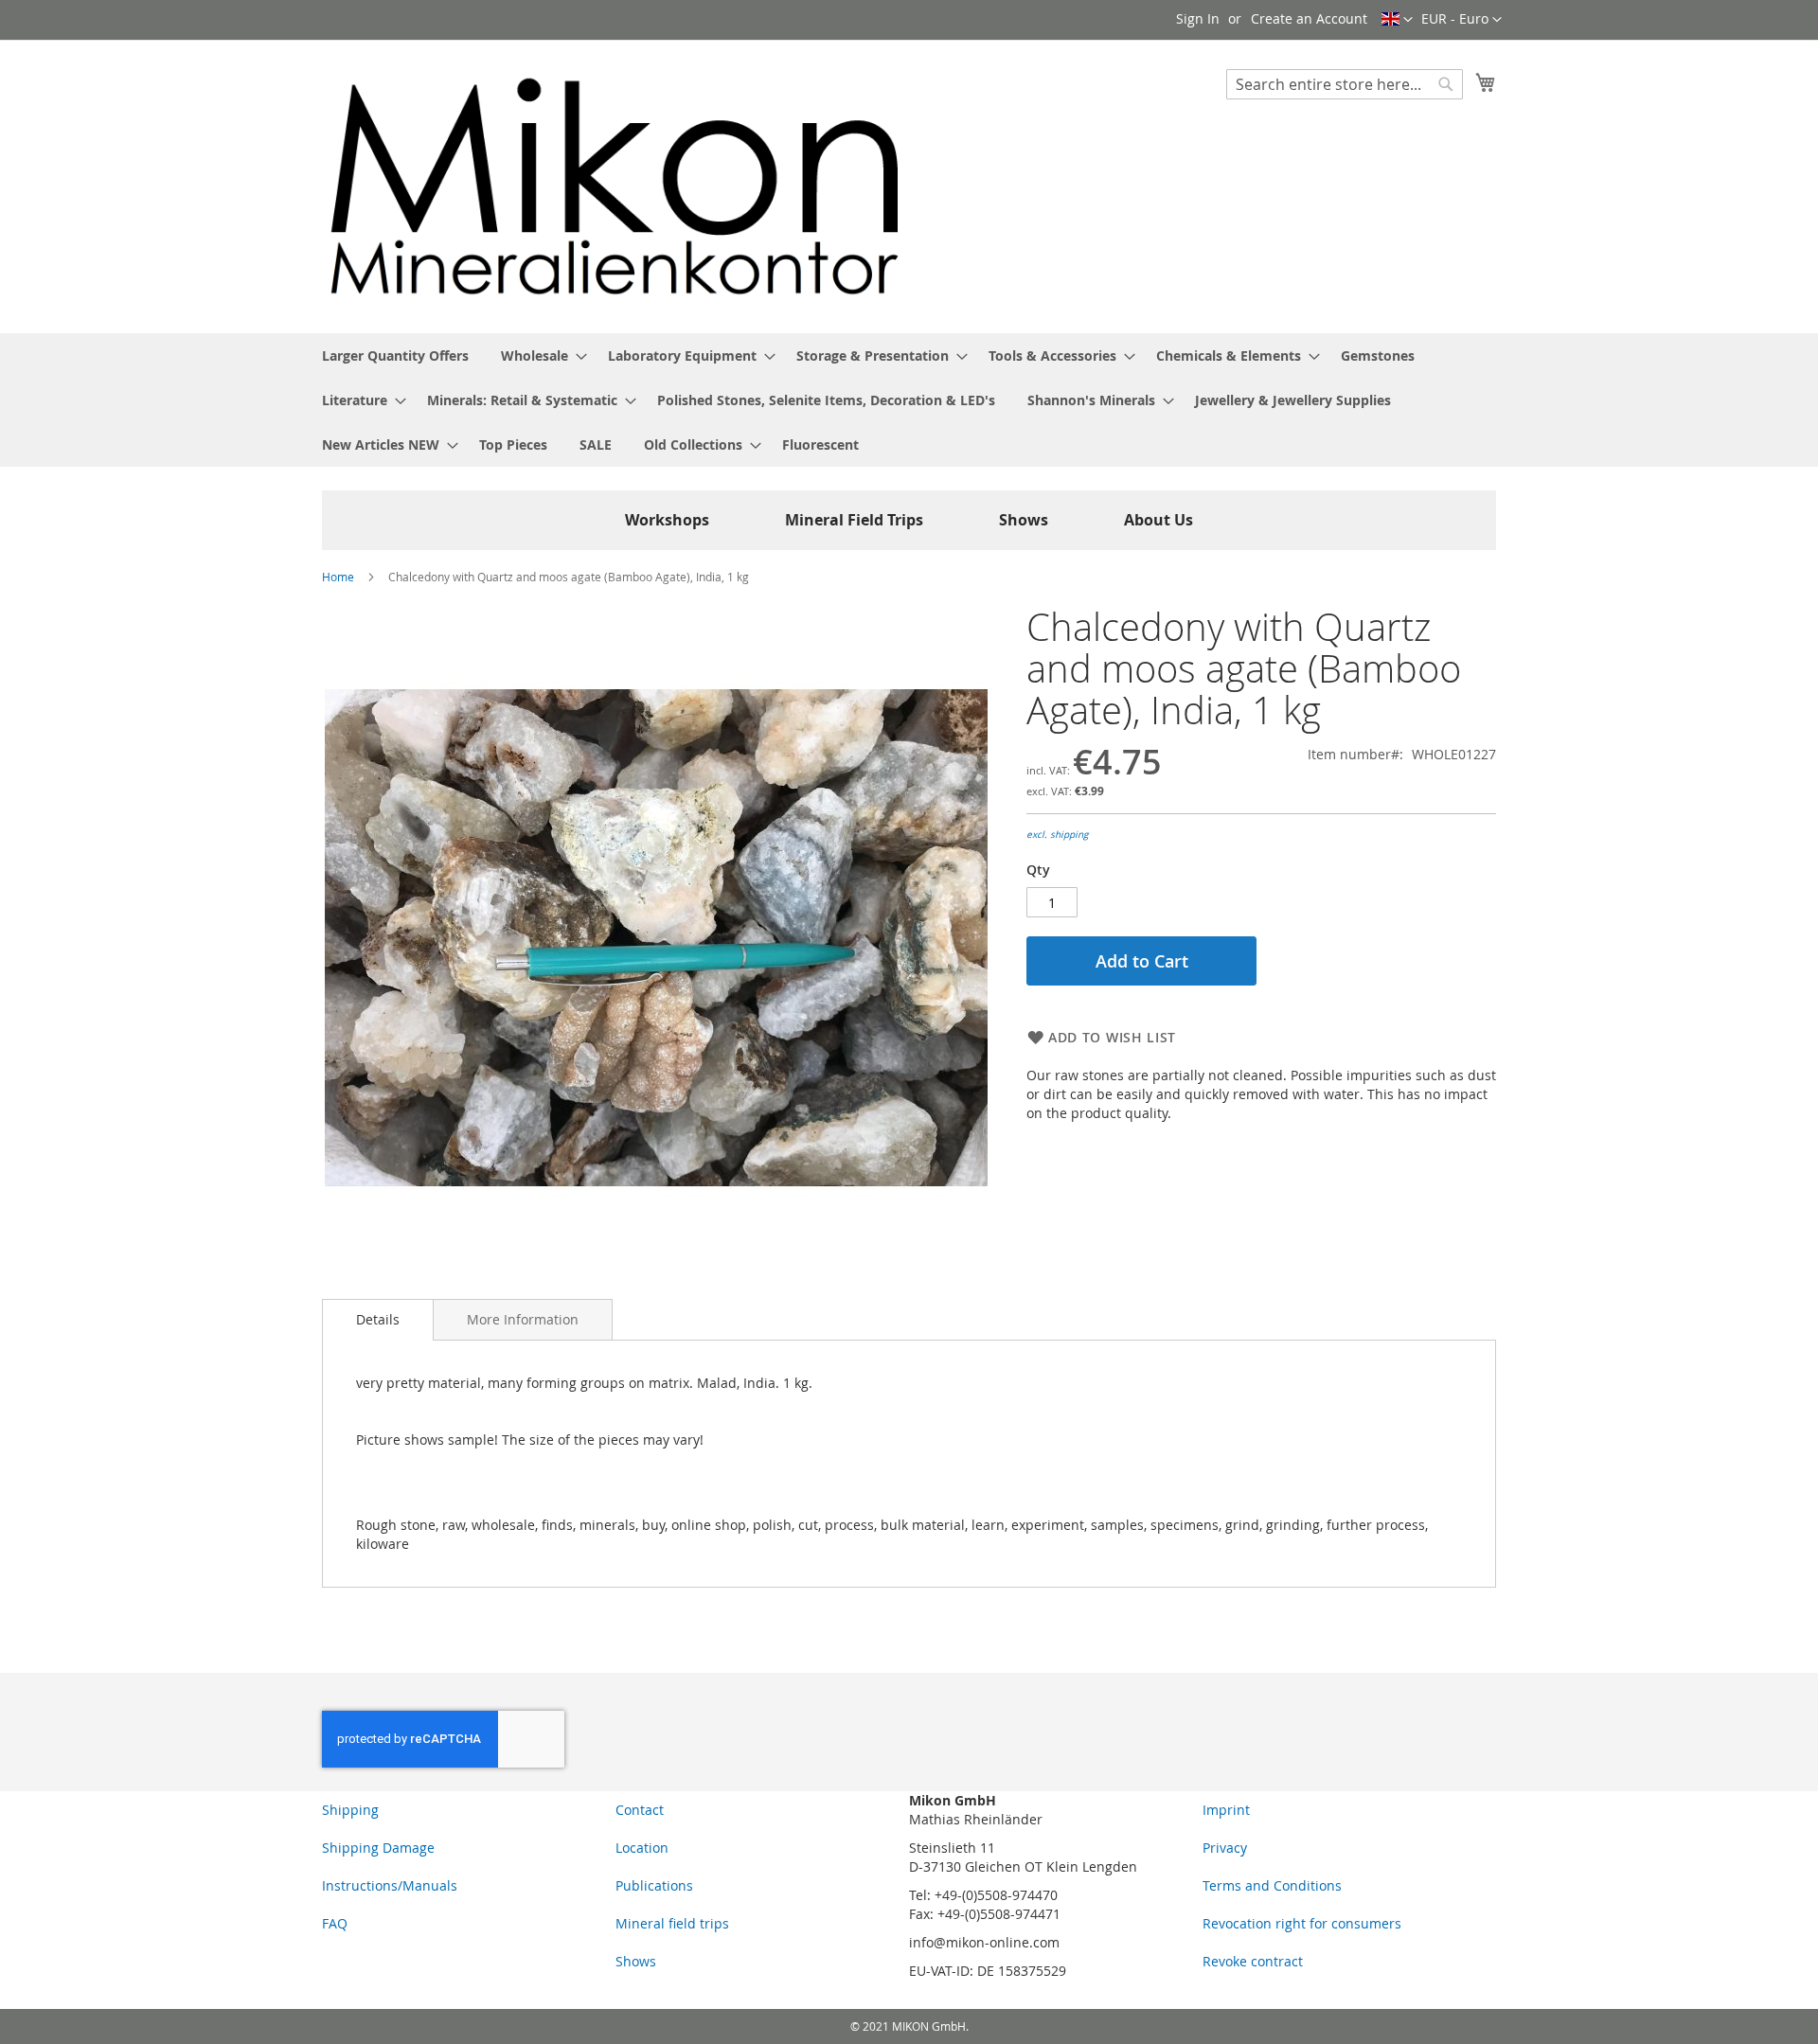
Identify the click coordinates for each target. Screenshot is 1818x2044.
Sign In (1198, 18)
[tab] (378, 1320)
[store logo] (615, 186)
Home (338, 577)
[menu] (909, 400)
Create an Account (1309, 18)
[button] (1462, 20)
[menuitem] (395, 355)
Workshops (667, 520)
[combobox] (1345, 84)
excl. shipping (1057, 835)
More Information (523, 1319)
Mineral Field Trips (854, 520)
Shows (1024, 520)
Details (378, 1319)
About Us (1159, 520)
